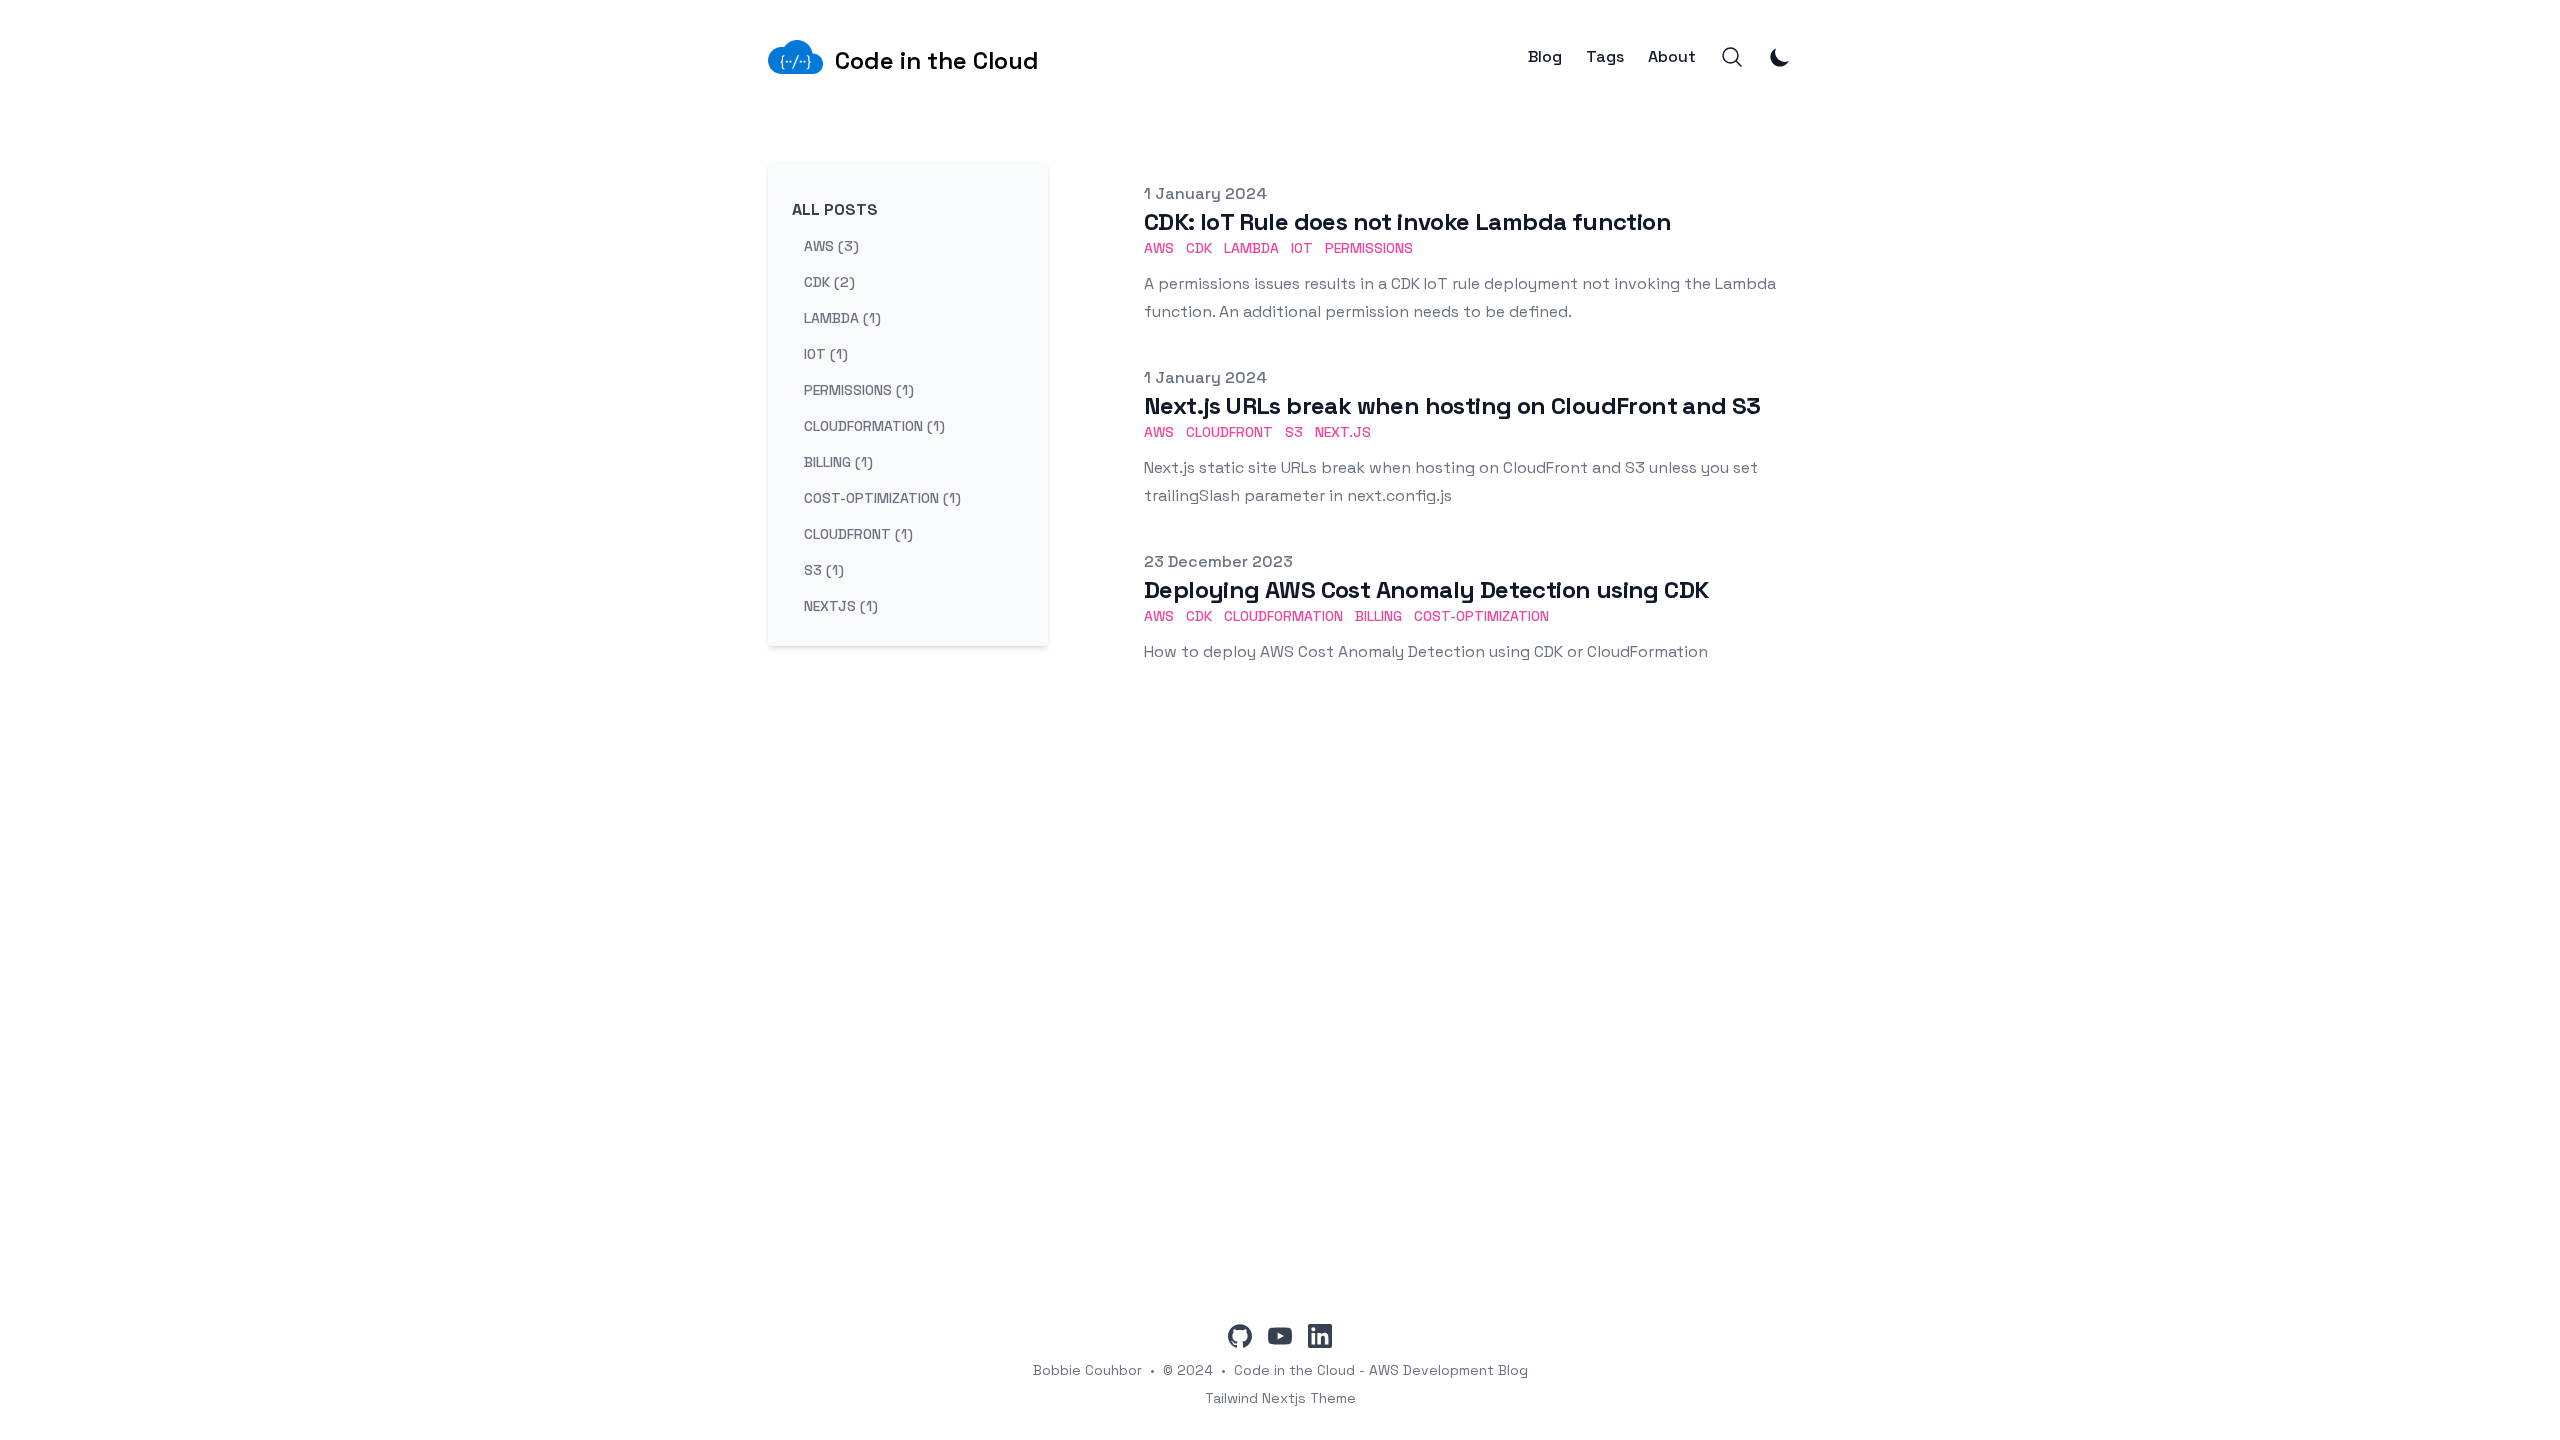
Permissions (1369, 248)
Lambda (1251, 248)
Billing (1378, 616)
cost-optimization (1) (882, 498)
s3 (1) (824, 570)
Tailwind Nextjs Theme (1280, 1398)
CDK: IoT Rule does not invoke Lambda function (1407, 221)
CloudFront (1229, 432)
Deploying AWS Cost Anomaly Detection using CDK (1426, 589)
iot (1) (826, 354)
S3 (1294, 432)
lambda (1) (842, 318)
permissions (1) (859, 390)
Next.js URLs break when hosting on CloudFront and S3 (1452, 405)
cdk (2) (829, 282)
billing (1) (838, 462)
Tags (1605, 57)
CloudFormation (1283, 616)
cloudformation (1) (874, 426)
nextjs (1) (841, 606)
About (1672, 57)
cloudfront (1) (858, 534)
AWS (1159, 248)
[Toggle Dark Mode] (1780, 57)
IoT (1302, 248)
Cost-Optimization (1481, 616)
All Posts (835, 209)
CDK (1199, 248)
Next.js (1343, 432)
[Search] (1732, 57)
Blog (1545, 57)
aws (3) (831, 246)
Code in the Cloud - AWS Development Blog (1381, 1370)
